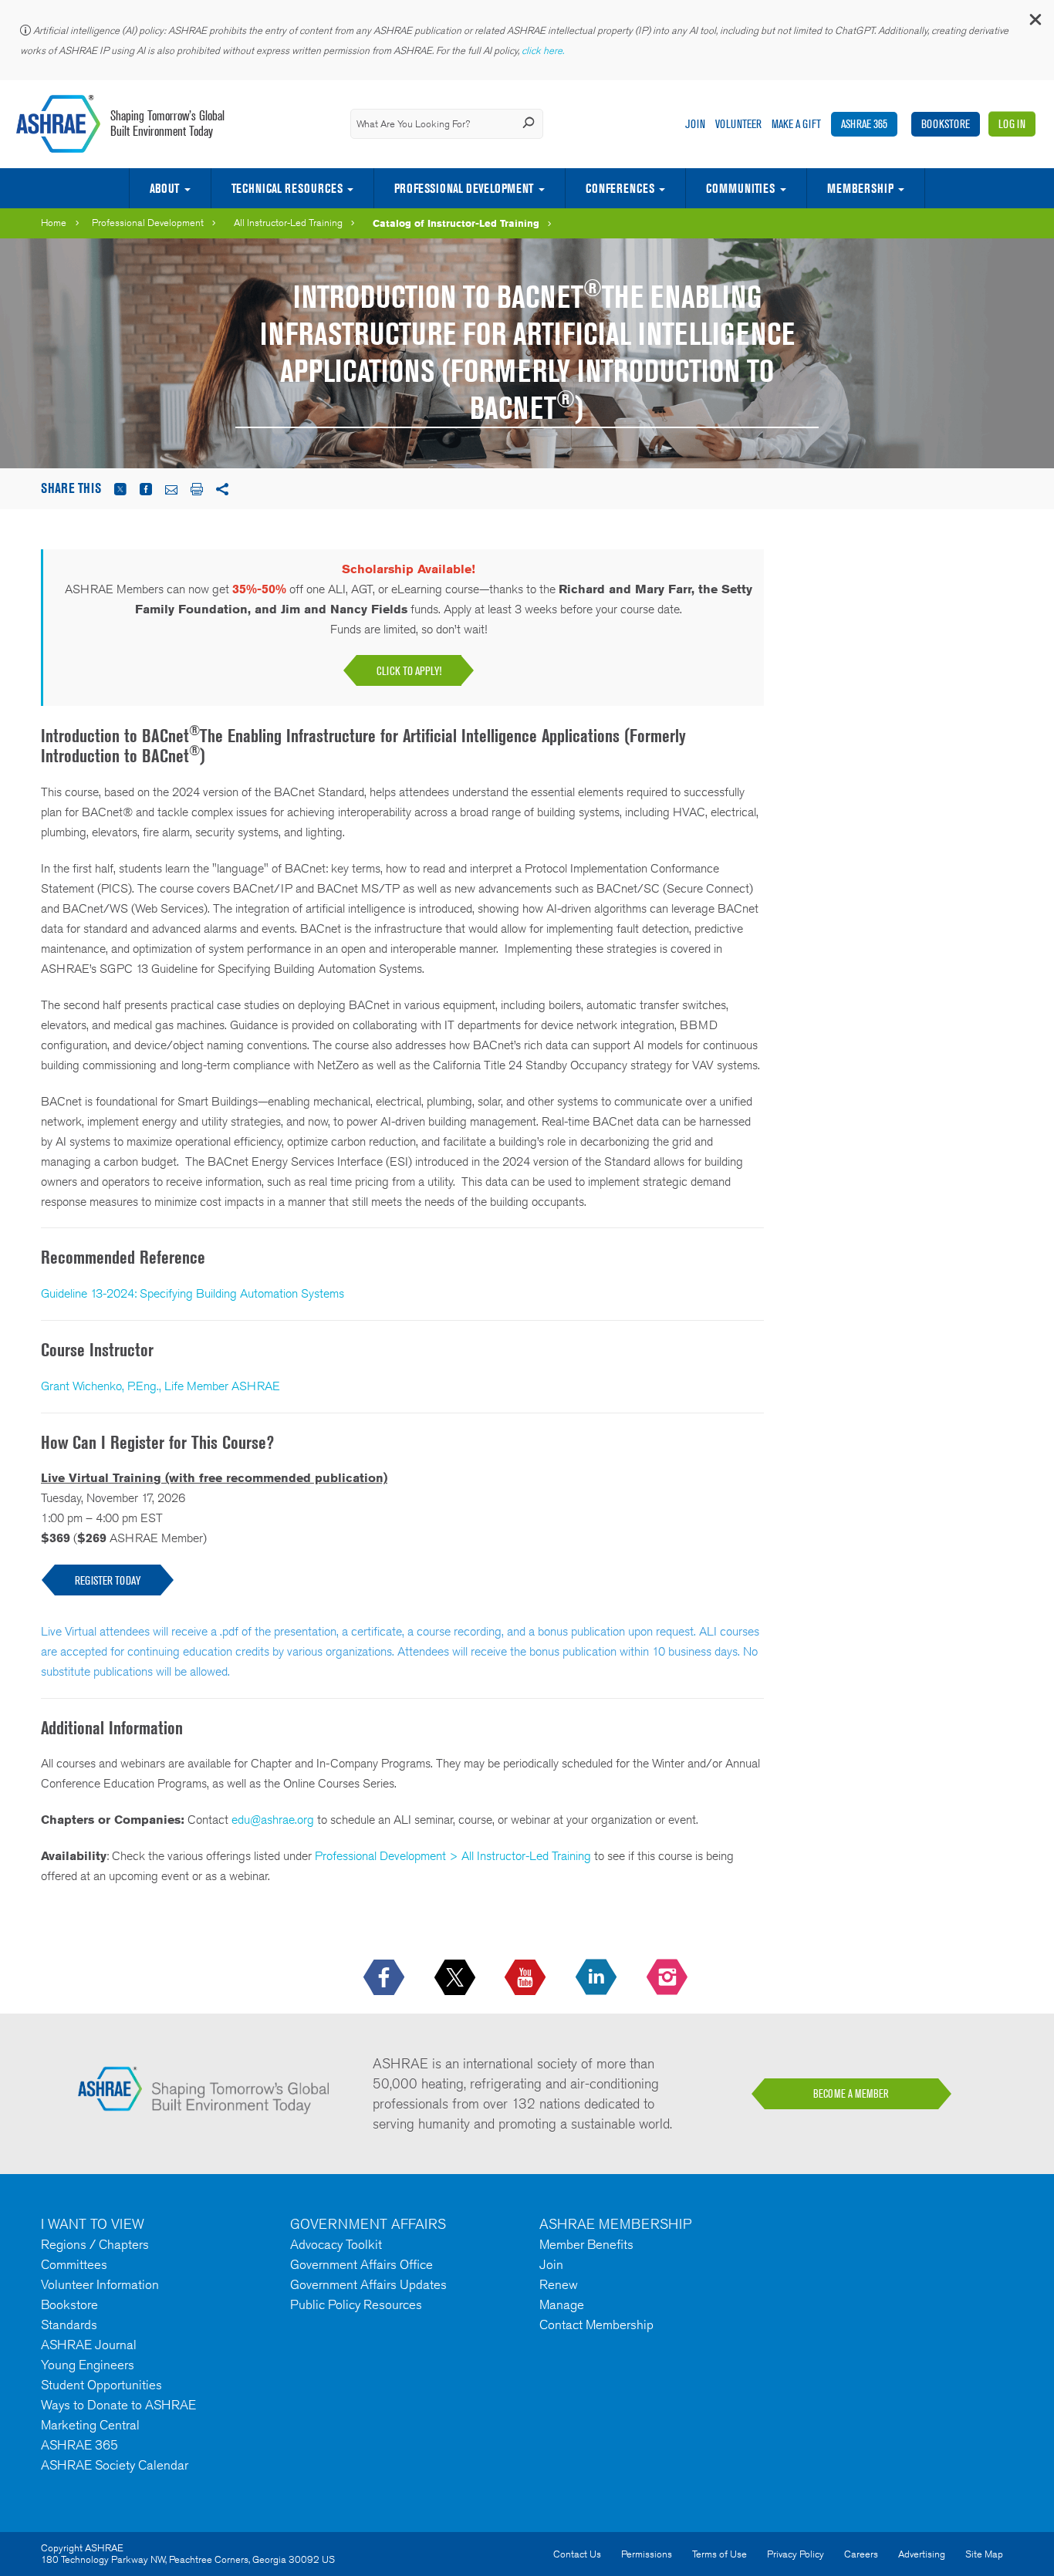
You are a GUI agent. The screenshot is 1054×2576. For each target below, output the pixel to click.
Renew (559, 2284)
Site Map (984, 2554)
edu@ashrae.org (273, 1820)
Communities (740, 188)
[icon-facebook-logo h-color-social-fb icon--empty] (385, 1978)
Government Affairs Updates (368, 2284)
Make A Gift (796, 124)
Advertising (922, 2554)
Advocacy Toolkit (336, 2244)
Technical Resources (287, 188)
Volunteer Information (100, 2284)
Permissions (647, 2554)
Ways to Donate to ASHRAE (118, 2405)
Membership (860, 188)
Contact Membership (596, 2324)
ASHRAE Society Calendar (115, 2465)
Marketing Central (90, 2425)
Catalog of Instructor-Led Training (456, 223)
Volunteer (738, 124)
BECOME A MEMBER (851, 2094)
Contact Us (577, 2554)
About (164, 188)
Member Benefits (586, 2244)
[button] (1035, 23)
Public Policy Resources (356, 2304)
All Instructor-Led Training (288, 223)
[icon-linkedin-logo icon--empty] (598, 1978)
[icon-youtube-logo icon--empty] (527, 1978)
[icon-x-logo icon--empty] (456, 1978)
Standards (69, 2324)
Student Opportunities (101, 2385)
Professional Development (464, 188)
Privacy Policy (796, 2554)
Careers (861, 2554)
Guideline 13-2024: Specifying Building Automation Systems (193, 1293)
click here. (544, 51)
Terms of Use (720, 2554)
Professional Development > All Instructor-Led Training (453, 1856)
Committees (74, 2264)
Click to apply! (409, 671)
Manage (562, 2304)
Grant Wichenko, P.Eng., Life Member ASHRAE (160, 1386)
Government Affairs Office (361, 2264)
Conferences (620, 188)
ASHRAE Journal (89, 2345)
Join (695, 124)
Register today (108, 1580)
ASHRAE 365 (864, 124)
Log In (1012, 124)
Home (54, 223)
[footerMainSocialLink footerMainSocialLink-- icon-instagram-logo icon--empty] (669, 1978)
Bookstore (946, 124)
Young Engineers (88, 2365)
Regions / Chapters (95, 2244)
